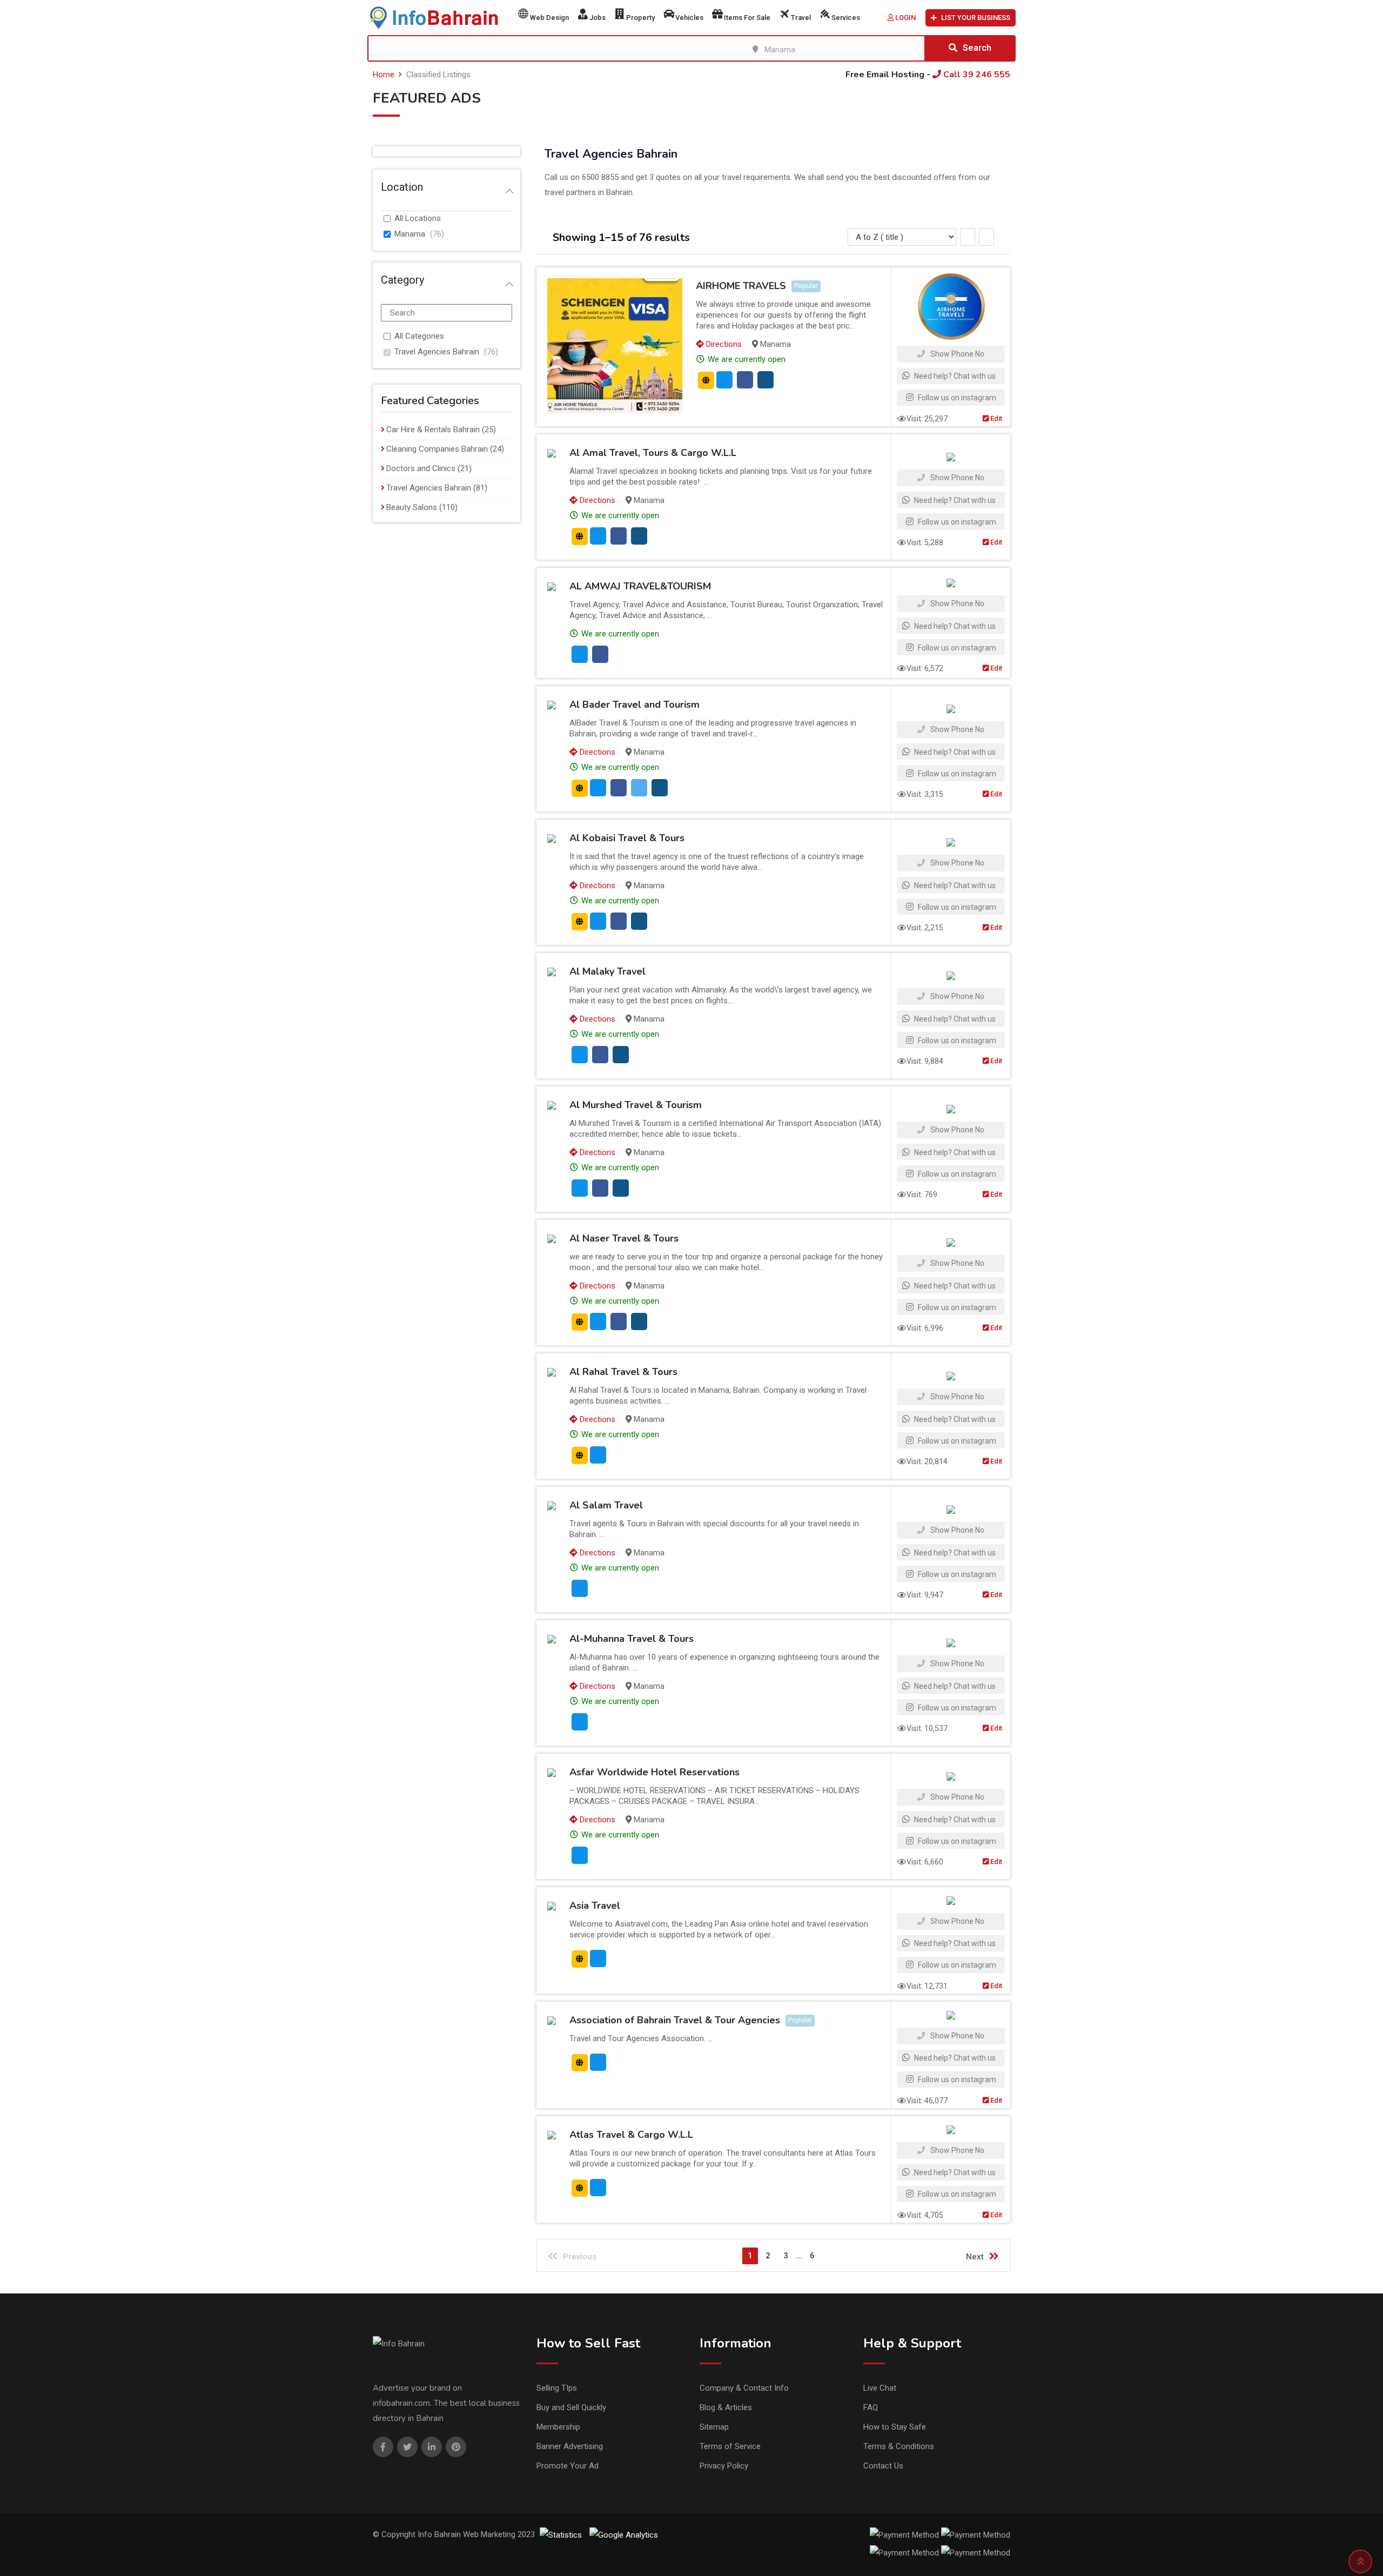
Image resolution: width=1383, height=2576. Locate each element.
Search (977, 48)
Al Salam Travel (606, 1505)
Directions (723, 344)
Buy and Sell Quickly (571, 2407)
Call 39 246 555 (976, 75)
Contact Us (883, 2466)
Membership (558, 2427)
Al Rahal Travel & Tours (623, 1372)
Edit (995, 418)
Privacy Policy (724, 2466)
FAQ (871, 2407)
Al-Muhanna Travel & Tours (632, 1639)
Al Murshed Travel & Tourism (636, 1105)
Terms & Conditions (899, 2446)
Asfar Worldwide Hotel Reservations (654, 1772)
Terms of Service (730, 2446)
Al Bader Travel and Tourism (635, 705)
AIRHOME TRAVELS (741, 286)
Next (975, 2257)
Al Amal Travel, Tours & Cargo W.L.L (653, 453)
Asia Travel (595, 1906)
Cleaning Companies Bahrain (437, 449)
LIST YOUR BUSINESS (976, 18)
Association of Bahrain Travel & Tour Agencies (675, 2020)
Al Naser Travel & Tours (624, 1238)
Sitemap (714, 2427)
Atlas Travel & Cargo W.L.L (631, 2135)
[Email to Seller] (724, 380)
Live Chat (880, 2388)
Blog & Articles (726, 2407)
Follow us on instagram (956, 398)
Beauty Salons (412, 507)
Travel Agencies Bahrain (437, 352)
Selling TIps (557, 2388)
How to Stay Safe (895, 2427)
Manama (410, 234)
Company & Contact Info (744, 2388)
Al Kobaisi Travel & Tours (627, 838)
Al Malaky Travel (607, 971)
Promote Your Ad (568, 2466)
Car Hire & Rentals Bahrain (433, 430)
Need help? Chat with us (954, 376)
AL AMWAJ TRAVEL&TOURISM (640, 586)
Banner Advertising (570, 2446)
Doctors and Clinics (421, 468)
